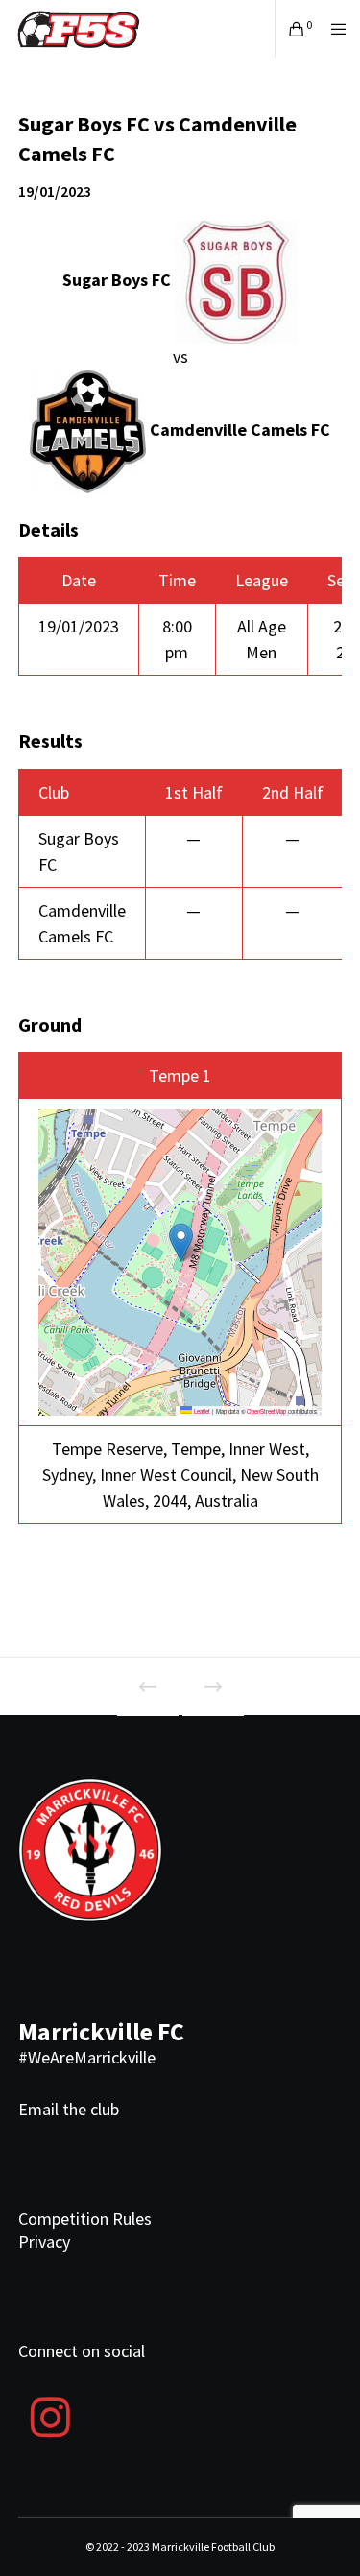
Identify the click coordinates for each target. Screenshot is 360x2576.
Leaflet (201, 1411)
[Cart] (291, 29)
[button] (181, 1242)
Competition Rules (85, 2218)
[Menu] (333, 29)
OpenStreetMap (266, 1411)
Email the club (69, 2109)
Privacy (44, 2242)
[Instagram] (51, 2415)
